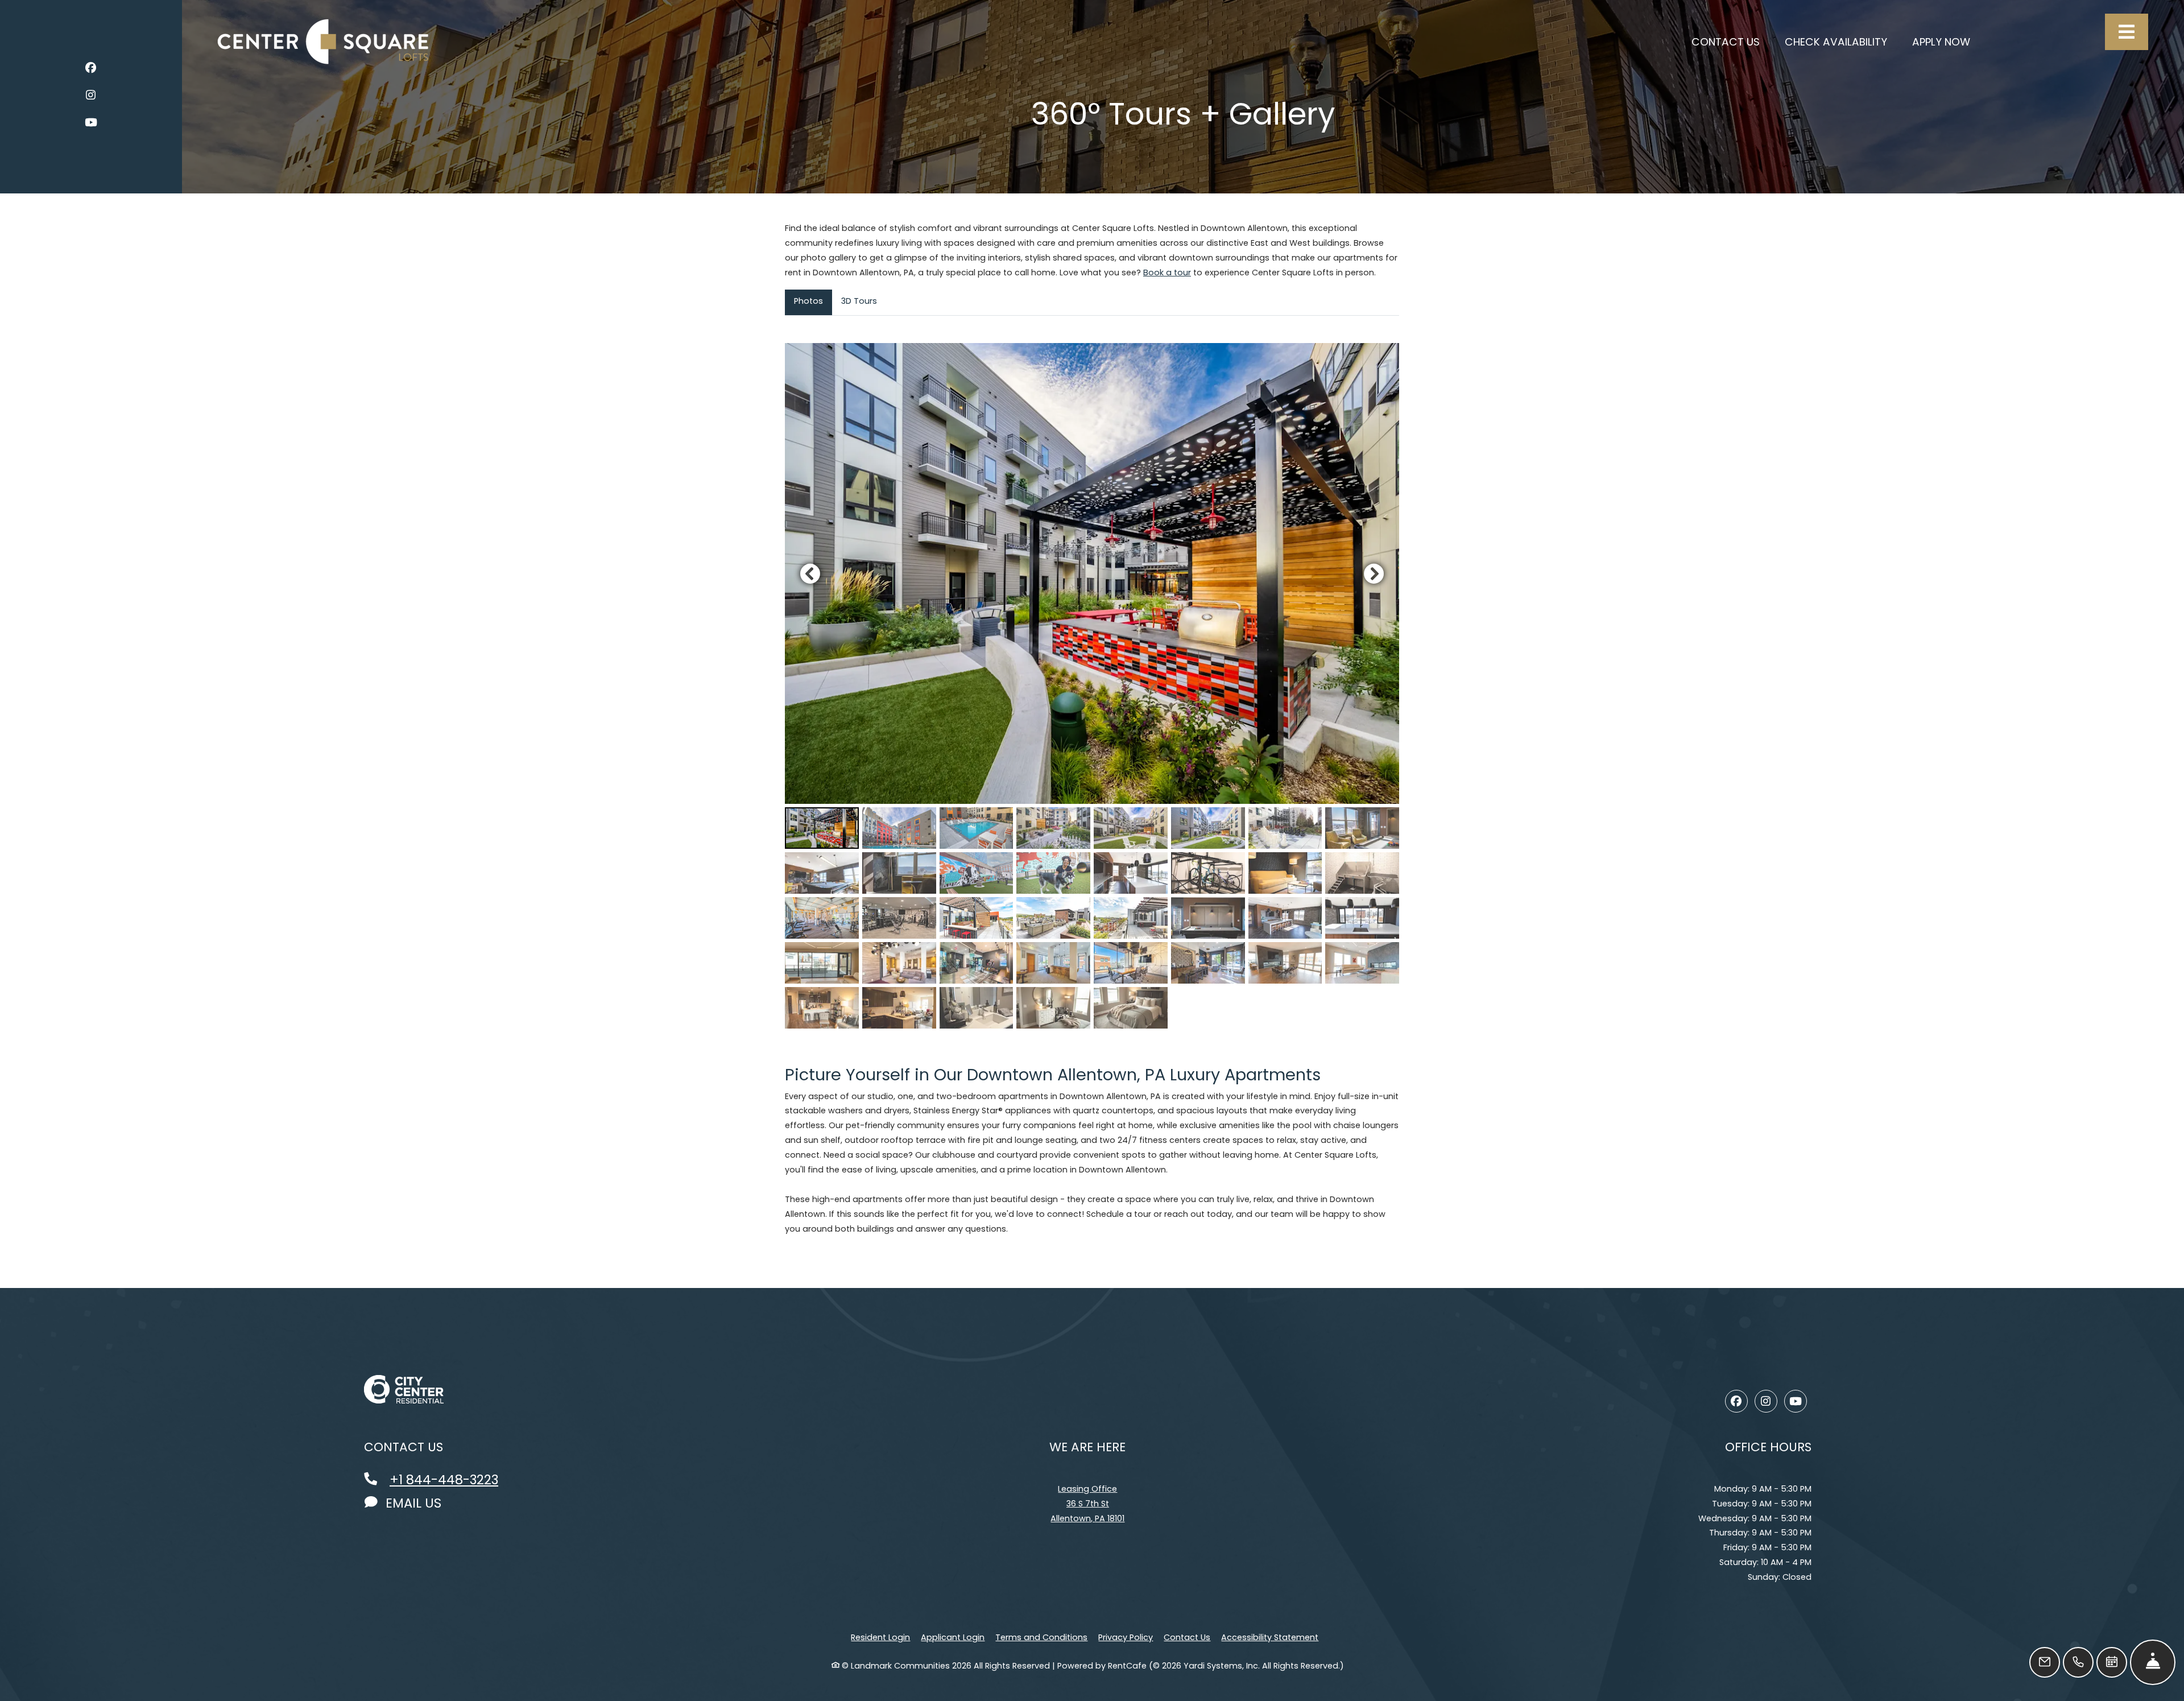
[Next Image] (1374, 573)
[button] (1092, 573)
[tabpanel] (1092, 686)
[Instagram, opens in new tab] (91, 97)
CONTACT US (1726, 42)
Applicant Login (953, 1637)
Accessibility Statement (1270, 1637)
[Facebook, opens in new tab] (91, 70)
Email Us (412, 1503)
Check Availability (1842, 42)
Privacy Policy (1126, 1637)
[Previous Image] (810, 573)
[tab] (822, 828)
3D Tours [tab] (859, 301)
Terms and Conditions (1041, 1637)
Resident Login (880, 1637)
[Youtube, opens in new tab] (91, 124)
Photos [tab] (808, 301)
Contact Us (1187, 1637)
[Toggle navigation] (2127, 32)
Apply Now (1947, 42)
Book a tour (1167, 273)
